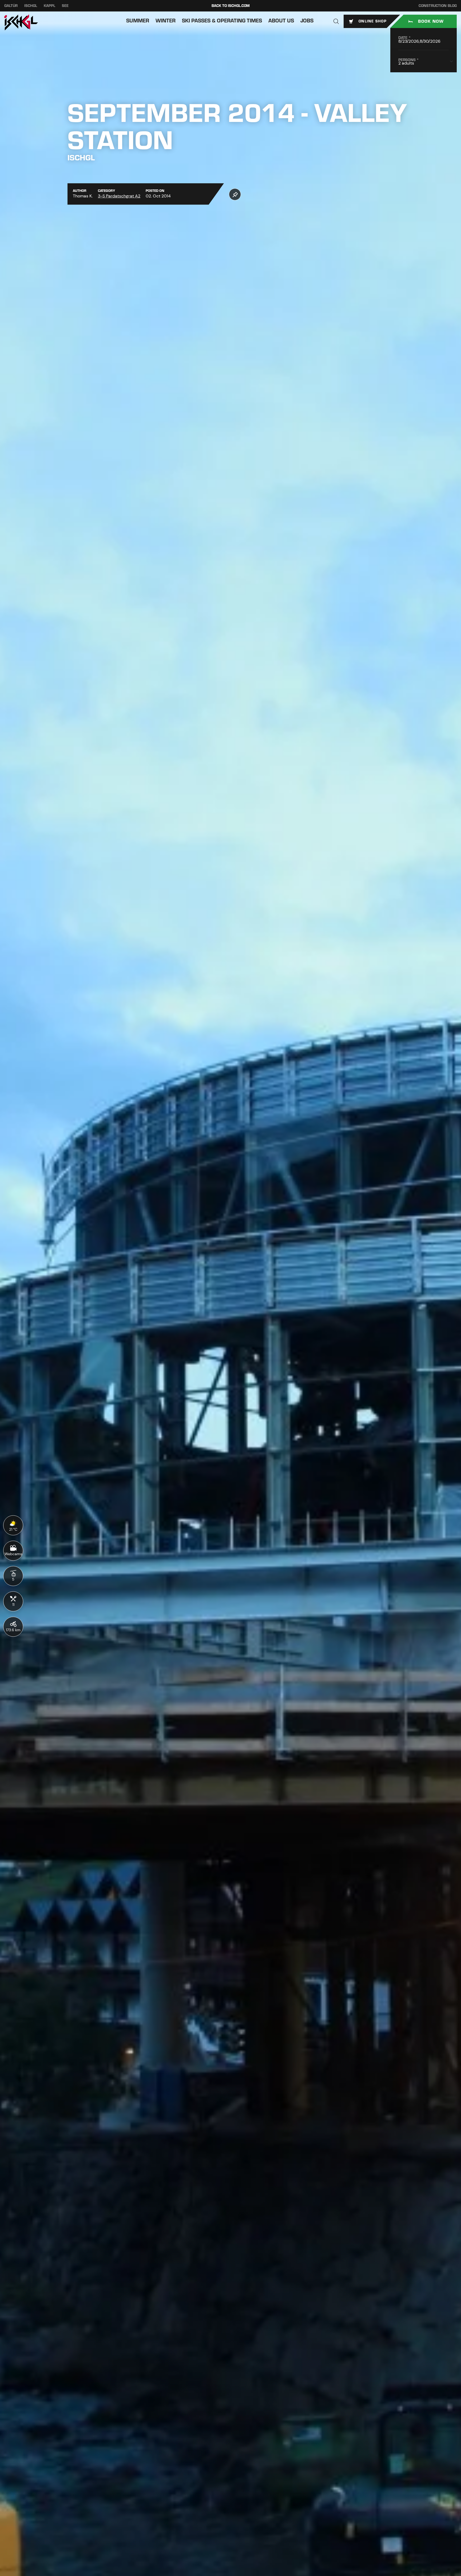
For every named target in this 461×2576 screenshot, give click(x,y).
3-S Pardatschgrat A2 (119, 196)
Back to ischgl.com (231, 6)
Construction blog (438, 6)
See (65, 6)
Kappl (49, 6)
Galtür (11, 6)
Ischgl (31, 6)
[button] (336, 21)
